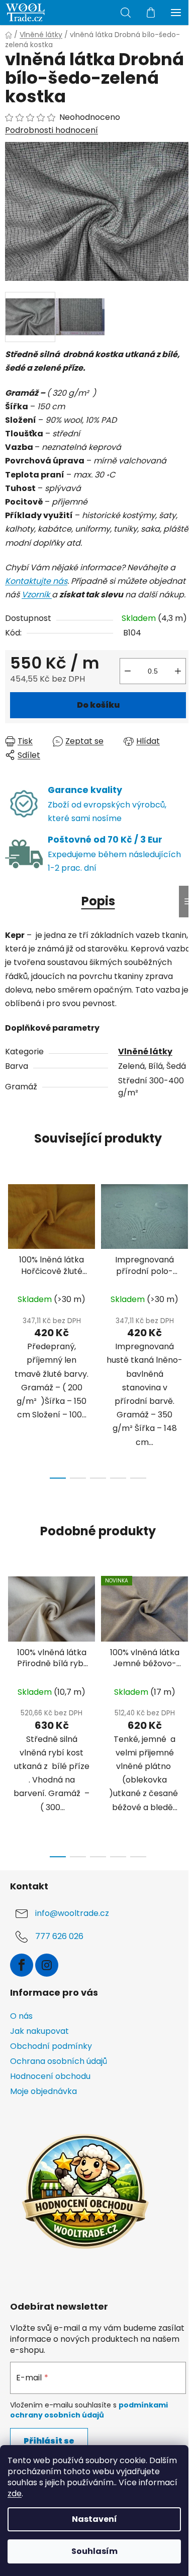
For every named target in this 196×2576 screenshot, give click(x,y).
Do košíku (98, 705)
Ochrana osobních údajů (59, 2061)
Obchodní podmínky (51, 2046)
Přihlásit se (49, 2441)
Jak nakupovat (39, 2031)
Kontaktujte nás (36, 581)
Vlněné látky (145, 1052)
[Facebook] (22, 1965)
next (185, 1248)
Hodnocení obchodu (50, 2076)
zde (15, 2493)
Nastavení (94, 2519)
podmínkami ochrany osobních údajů (89, 2410)
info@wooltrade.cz (72, 1913)
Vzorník (37, 595)
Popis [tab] (98, 901)
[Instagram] (47, 1965)
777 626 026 (59, 1936)
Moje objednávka (43, 2091)
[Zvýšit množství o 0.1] (178, 671)
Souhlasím (94, 2551)
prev (11, 1248)
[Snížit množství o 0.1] (128, 671)
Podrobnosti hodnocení (52, 130)
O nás (21, 2016)
